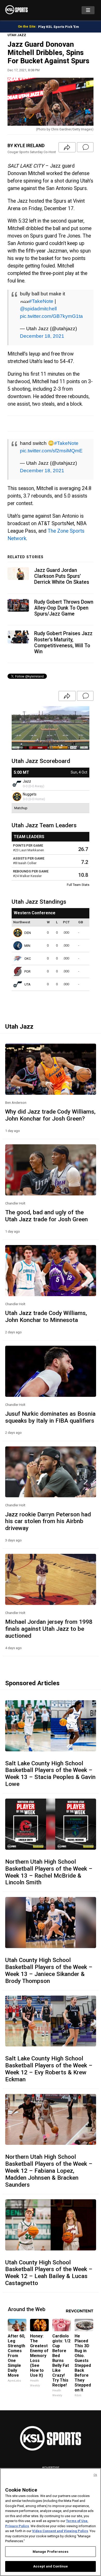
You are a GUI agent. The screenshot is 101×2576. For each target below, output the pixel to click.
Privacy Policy (17, 2526)
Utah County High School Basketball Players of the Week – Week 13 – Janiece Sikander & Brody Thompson (49, 1970)
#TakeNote (41, 301)
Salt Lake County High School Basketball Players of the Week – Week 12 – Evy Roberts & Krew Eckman (49, 2069)
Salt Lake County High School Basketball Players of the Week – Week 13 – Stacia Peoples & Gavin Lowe (50, 1774)
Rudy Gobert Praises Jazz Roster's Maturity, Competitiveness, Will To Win (63, 643)
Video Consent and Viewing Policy (60, 2531)
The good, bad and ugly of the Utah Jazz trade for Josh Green (46, 1216)
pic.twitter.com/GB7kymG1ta (51, 316)
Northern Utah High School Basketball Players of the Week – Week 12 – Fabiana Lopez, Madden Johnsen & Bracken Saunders (49, 2171)
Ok (95, 2475)
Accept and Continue (51, 2566)
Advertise (51, 2468)
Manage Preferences (51, 2552)
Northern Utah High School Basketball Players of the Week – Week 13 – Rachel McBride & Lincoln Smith (49, 1872)
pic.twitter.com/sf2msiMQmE (51, 451)
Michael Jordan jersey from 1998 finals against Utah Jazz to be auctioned (49, 1629)
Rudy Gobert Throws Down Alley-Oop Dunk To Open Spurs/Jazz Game (64, 608)
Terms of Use (77, 2521)
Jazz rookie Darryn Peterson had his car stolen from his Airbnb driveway (48, 1521)
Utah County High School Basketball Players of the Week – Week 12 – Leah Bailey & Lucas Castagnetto (49, 2273)
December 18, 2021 (42, 336)
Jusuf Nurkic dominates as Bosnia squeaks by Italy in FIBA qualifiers (50, 1417)
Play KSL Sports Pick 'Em (59, 27)
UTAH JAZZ (17, 35)
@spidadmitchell (38, 309)
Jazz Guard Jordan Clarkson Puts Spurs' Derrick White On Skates (62, 576)
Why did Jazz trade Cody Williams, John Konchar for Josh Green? (50, 1115)
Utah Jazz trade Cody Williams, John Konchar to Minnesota (46, 1316)
